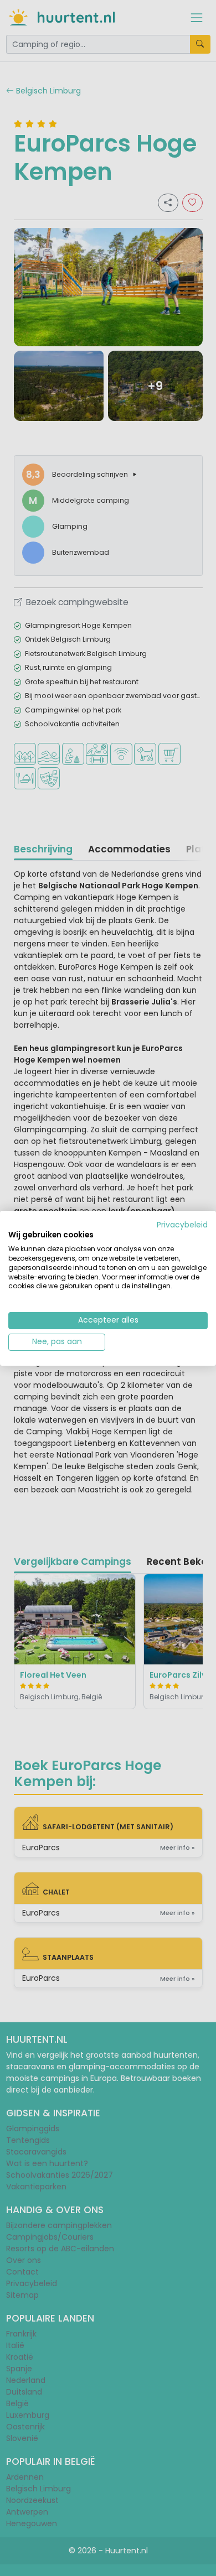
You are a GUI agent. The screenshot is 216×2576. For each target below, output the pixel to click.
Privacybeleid (182, 1224)
